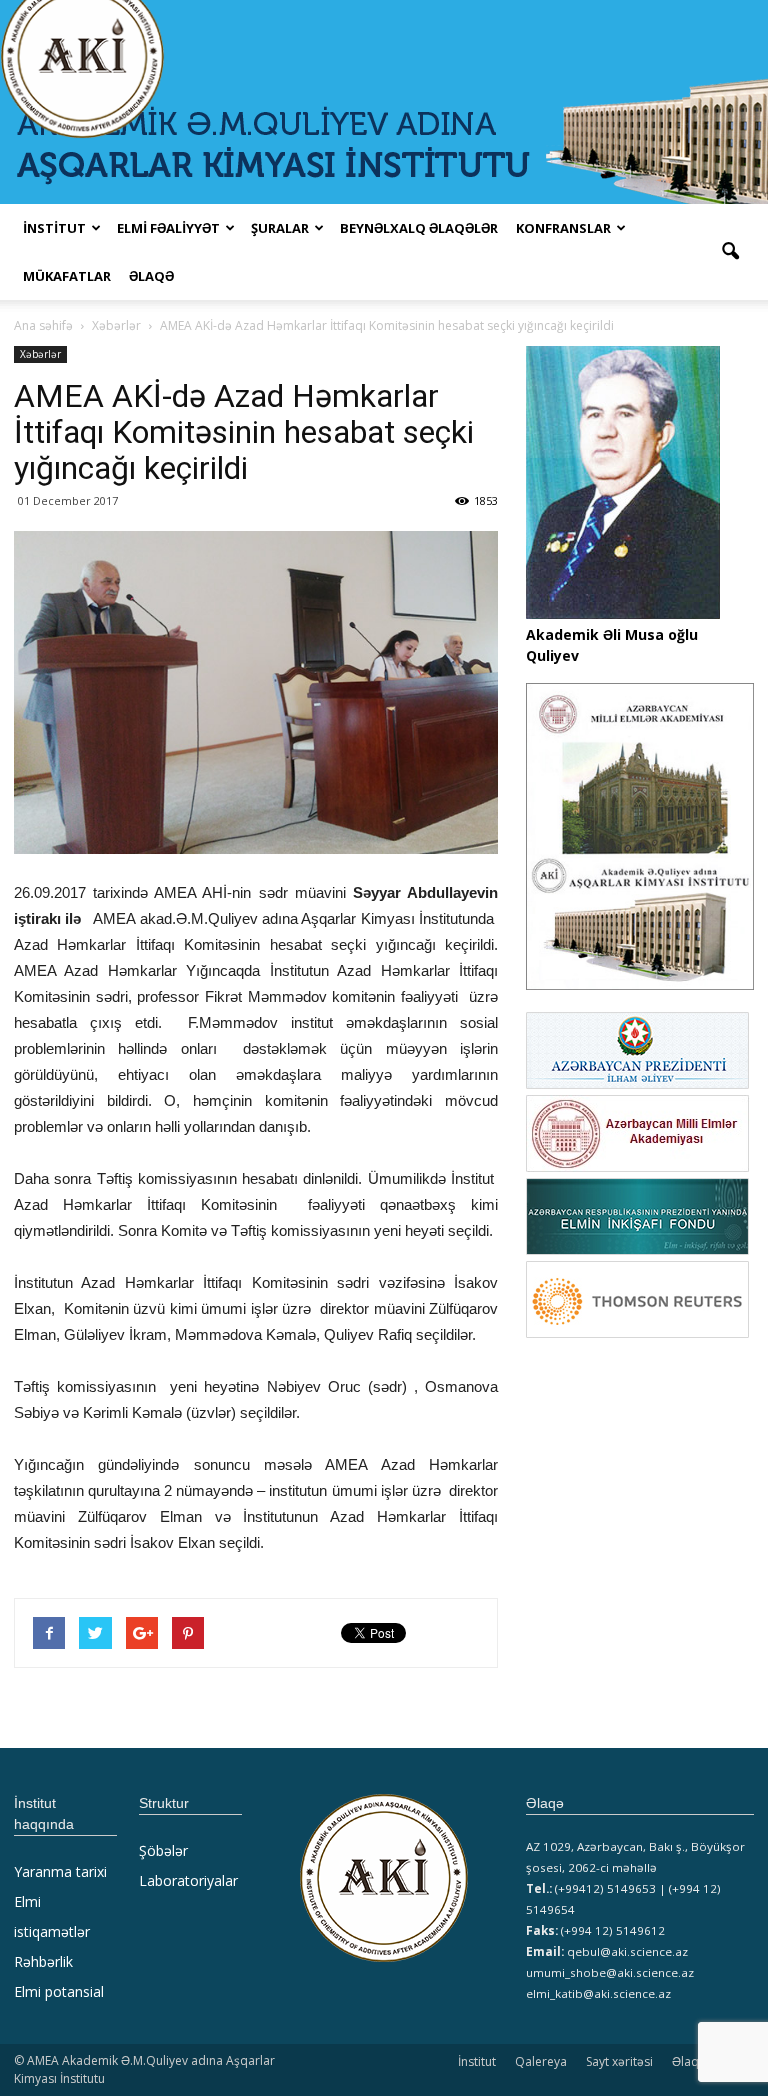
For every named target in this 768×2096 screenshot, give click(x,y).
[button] (730, 252)
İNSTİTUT (54, 228)
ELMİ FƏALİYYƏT (168, 228)
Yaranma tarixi (60, 1871)
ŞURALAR (280, 228)
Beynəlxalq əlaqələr (419, 228)
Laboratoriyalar (188, 1880)
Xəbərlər (40, 354)
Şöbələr (163, 1850)
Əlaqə (151, 276)
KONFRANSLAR (563, 228)
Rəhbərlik (43, 1961)
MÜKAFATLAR (67, 276)
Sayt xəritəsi (619, 2061)
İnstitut (477, 2061)
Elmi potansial (59, 1991)
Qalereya (541, 2061)
